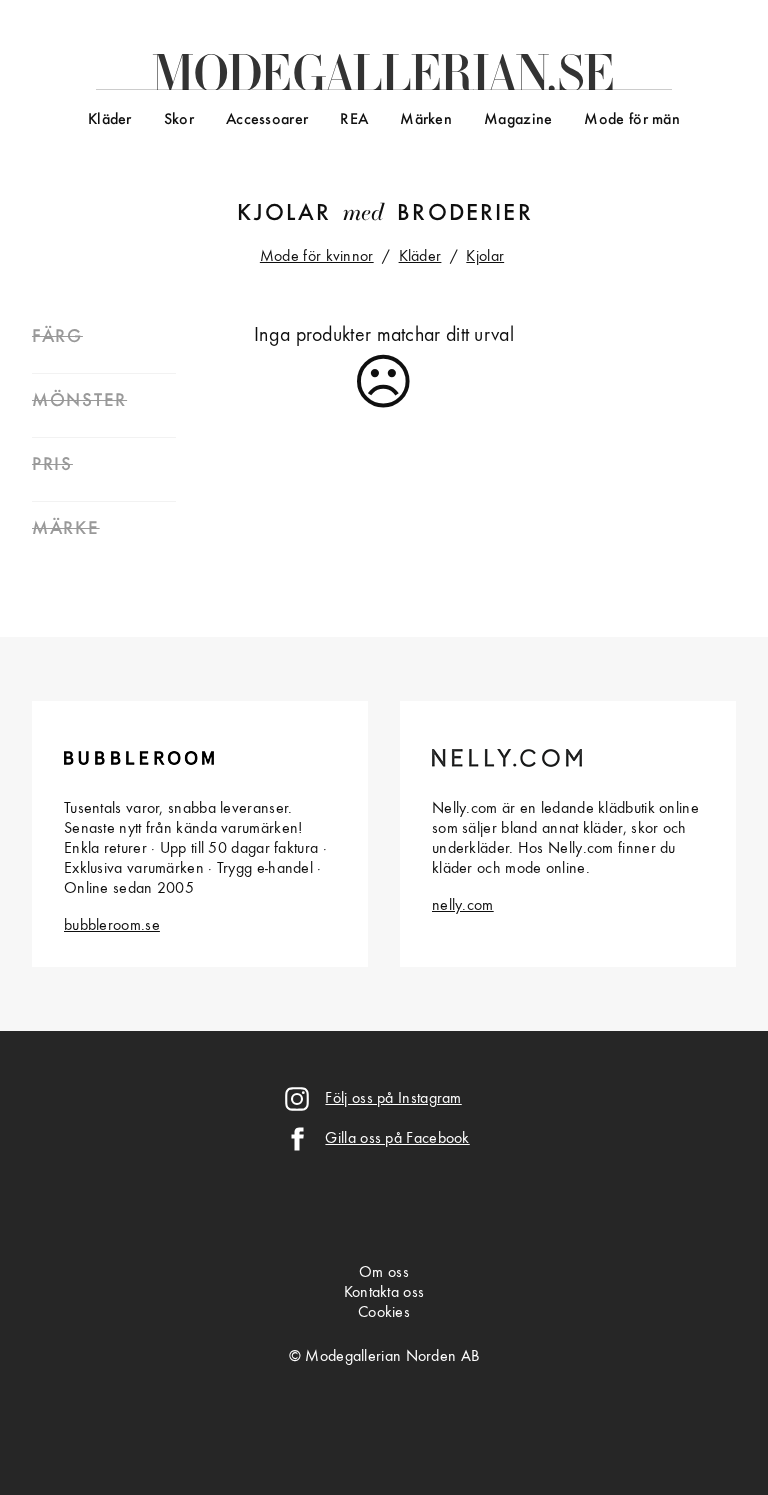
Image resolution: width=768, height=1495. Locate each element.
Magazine (518, 120)
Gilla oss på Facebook (397, 1139)
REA (354, 120)
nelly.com (463, 906)
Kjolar (284, 214)
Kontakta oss (384, 1293)
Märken (426, 120)
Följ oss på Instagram (393, 1099)
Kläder (110, 120)
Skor (179, 120)
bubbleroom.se (112, 926)
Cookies (384, 1313)
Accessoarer (267, 120)
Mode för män (632, 120)
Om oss (384, 1273)
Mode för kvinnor (317, 257)
